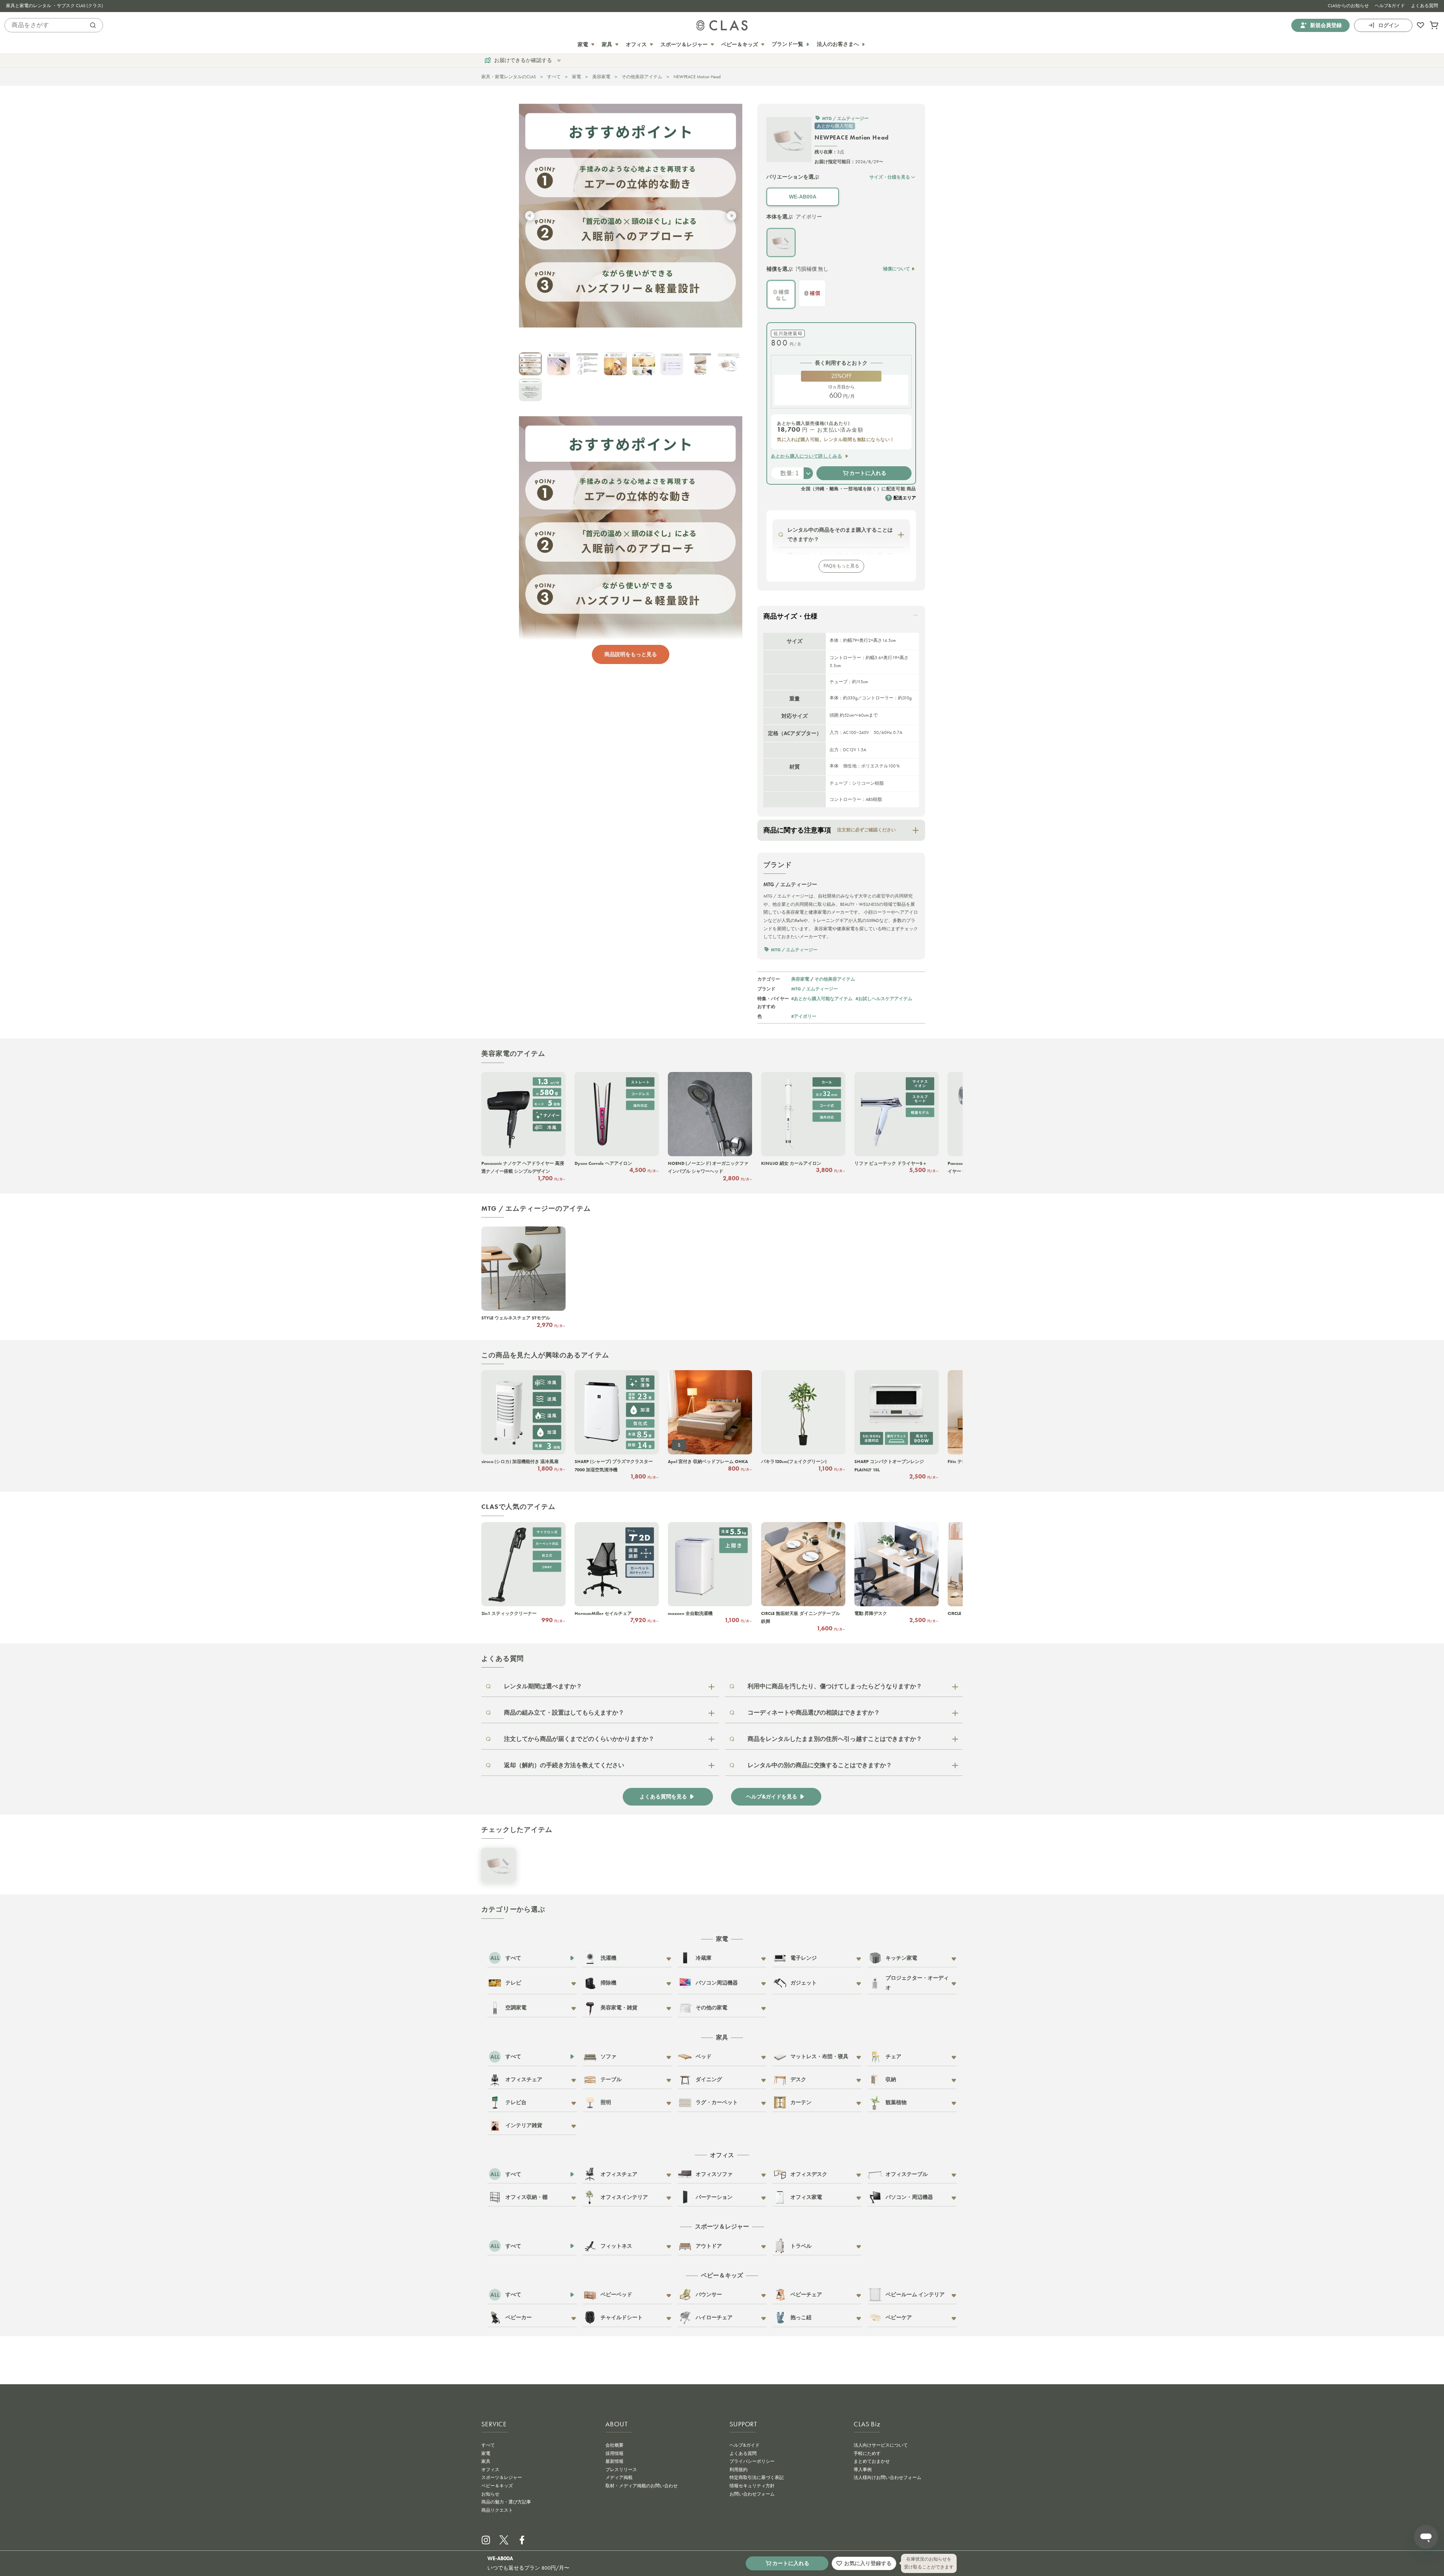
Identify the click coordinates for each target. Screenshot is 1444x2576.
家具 (486, 2461)
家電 (576, 77)
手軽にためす (867, 2453)
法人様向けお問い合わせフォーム (887, 2477)
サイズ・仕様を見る (890, 177)
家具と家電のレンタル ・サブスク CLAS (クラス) (55, 6)
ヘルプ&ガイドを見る (772, 1797)
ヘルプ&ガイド (1390, 6)
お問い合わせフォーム (752, 2494)
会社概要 (614, 2445)
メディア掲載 (619, 2477)
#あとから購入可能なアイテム (822, 998)
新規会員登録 (1326, 25)
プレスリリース (621, 2470)
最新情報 (614, 2461)
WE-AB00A (803, 197)
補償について (896, 269)
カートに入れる (868, 473)
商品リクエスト (497, 2510)
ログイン (1389, 25)
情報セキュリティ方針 (752, 2486)
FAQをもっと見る (841, 566)
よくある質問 (1424, 6)
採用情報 (614, 2453)
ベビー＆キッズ (497, 2486)
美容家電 (601, 77)
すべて (554, 77)
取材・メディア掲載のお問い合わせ (642, 2486)
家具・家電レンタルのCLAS (509, 77)
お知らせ (490, 2494)
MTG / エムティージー (815, 989)
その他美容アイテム (642, 77)
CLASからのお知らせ (1348, 6)
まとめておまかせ (872, 2461)
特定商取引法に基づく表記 (757, 2477)
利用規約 (739, 2470)
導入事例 (863, 2470)
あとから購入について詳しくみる (806, 456)
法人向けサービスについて (881, 2445)
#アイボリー (804, 1016)
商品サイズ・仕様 (790, 616)
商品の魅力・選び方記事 (506, 2502)
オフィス (490, 2470)
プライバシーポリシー (752, 2461)
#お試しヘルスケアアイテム (884, 998)
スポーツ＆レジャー (502, 2477)
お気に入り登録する (868, 2563)
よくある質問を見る (663, 1797)
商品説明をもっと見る (631, 654)
